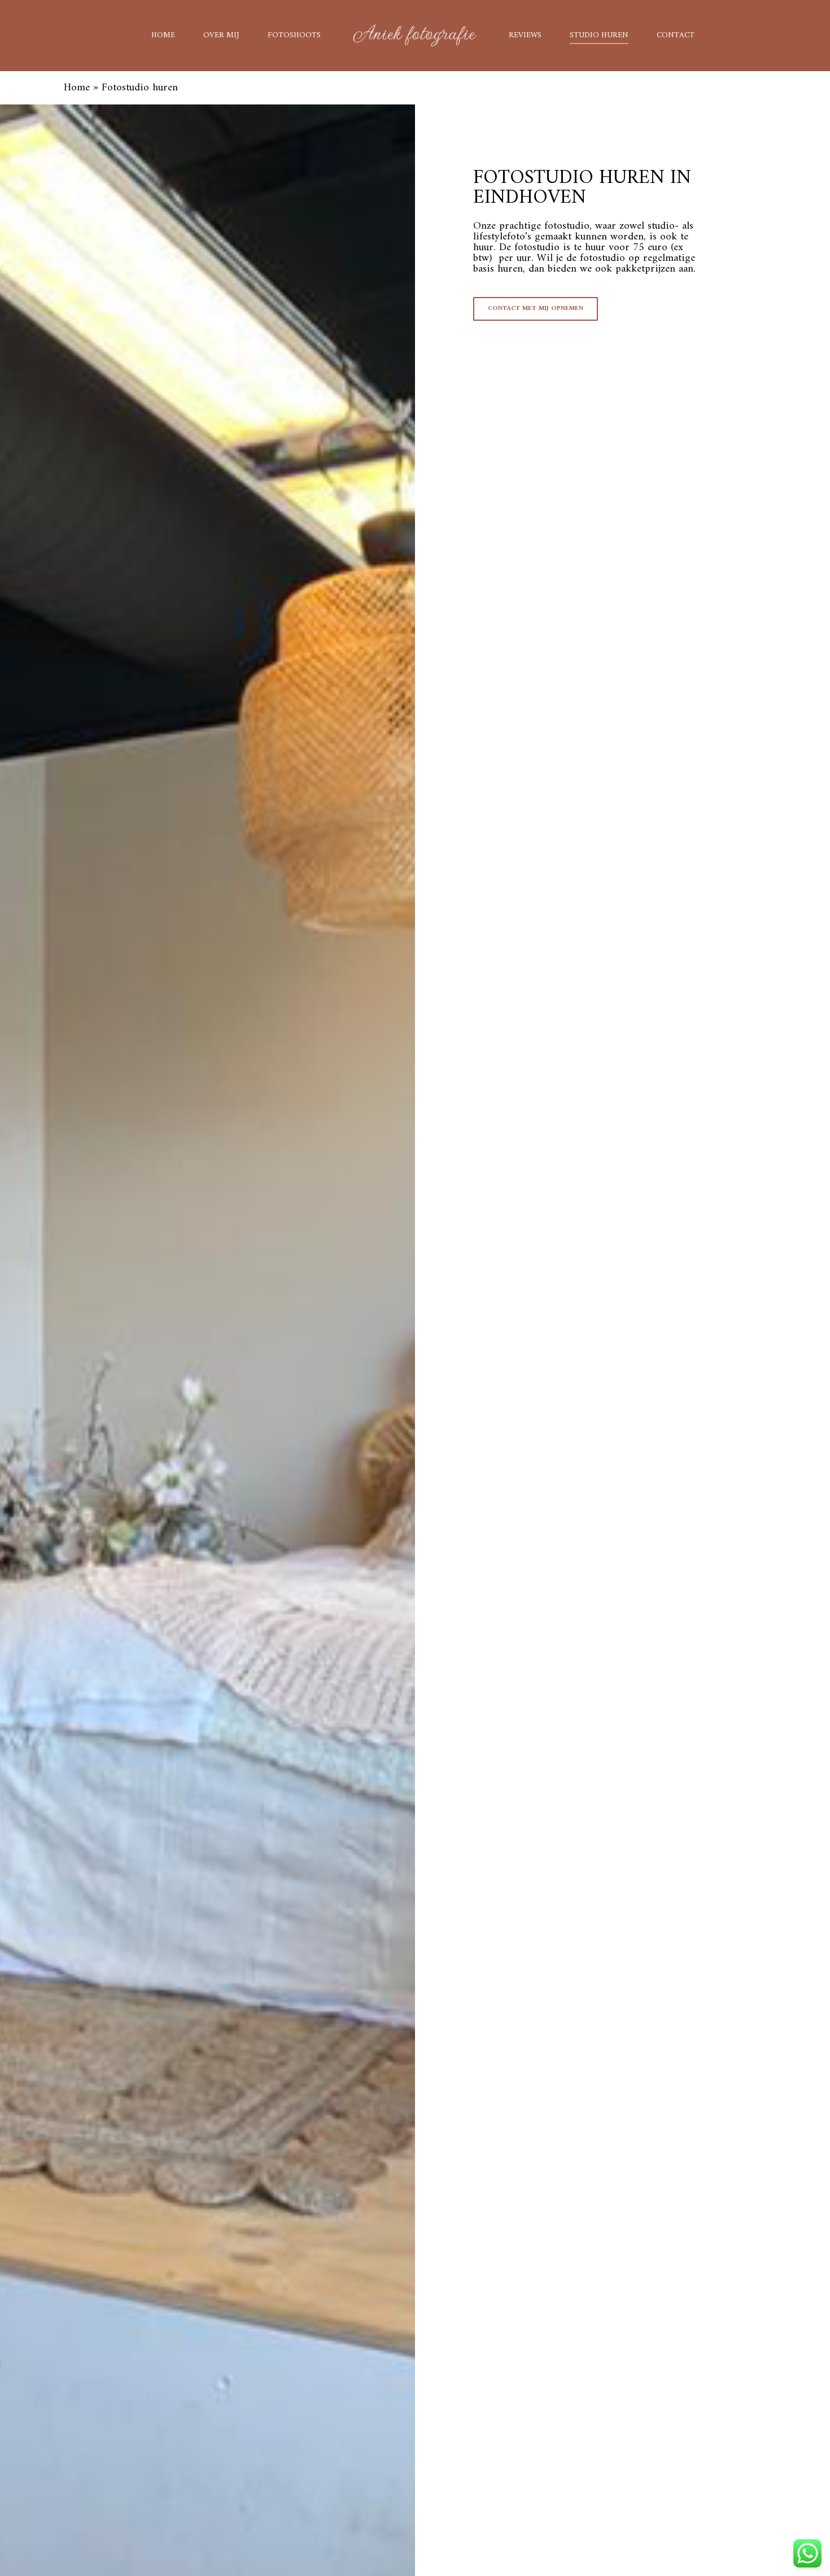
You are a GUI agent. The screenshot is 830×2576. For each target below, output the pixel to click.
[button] (536, 309)
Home (77, 88)
